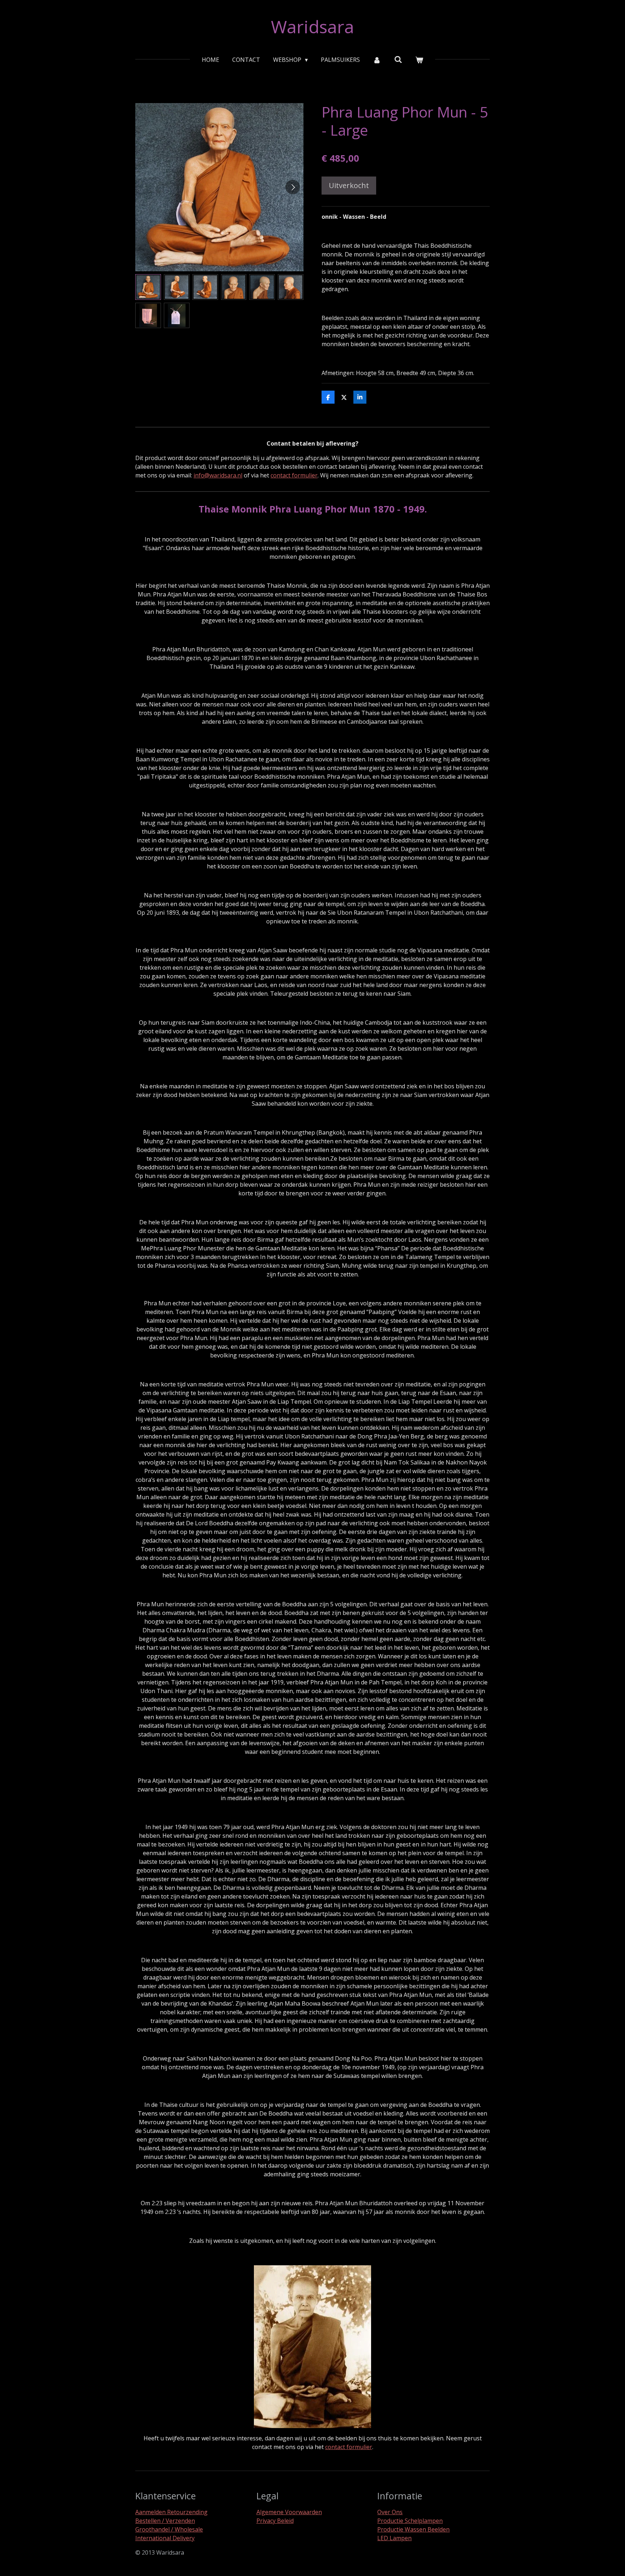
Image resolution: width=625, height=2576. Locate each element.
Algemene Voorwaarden (289, 2512)
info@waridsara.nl (218, 475)
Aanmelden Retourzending (171, 2512)
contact (335, 2447)
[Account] (377, 60)
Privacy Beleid (275, 2521)
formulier (359, 2447)
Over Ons (390, 2512)
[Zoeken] (398, 59)
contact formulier (294, 475)
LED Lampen (394, 2538)
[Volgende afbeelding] (293, 187)
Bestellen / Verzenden (165, 2521)
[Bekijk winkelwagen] (419, 60)
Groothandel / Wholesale (169, 2529)
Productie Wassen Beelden (413, 2529)
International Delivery (165, 2538)
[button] (148, 287)
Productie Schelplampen (410, 2521)
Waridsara (312, 27)
